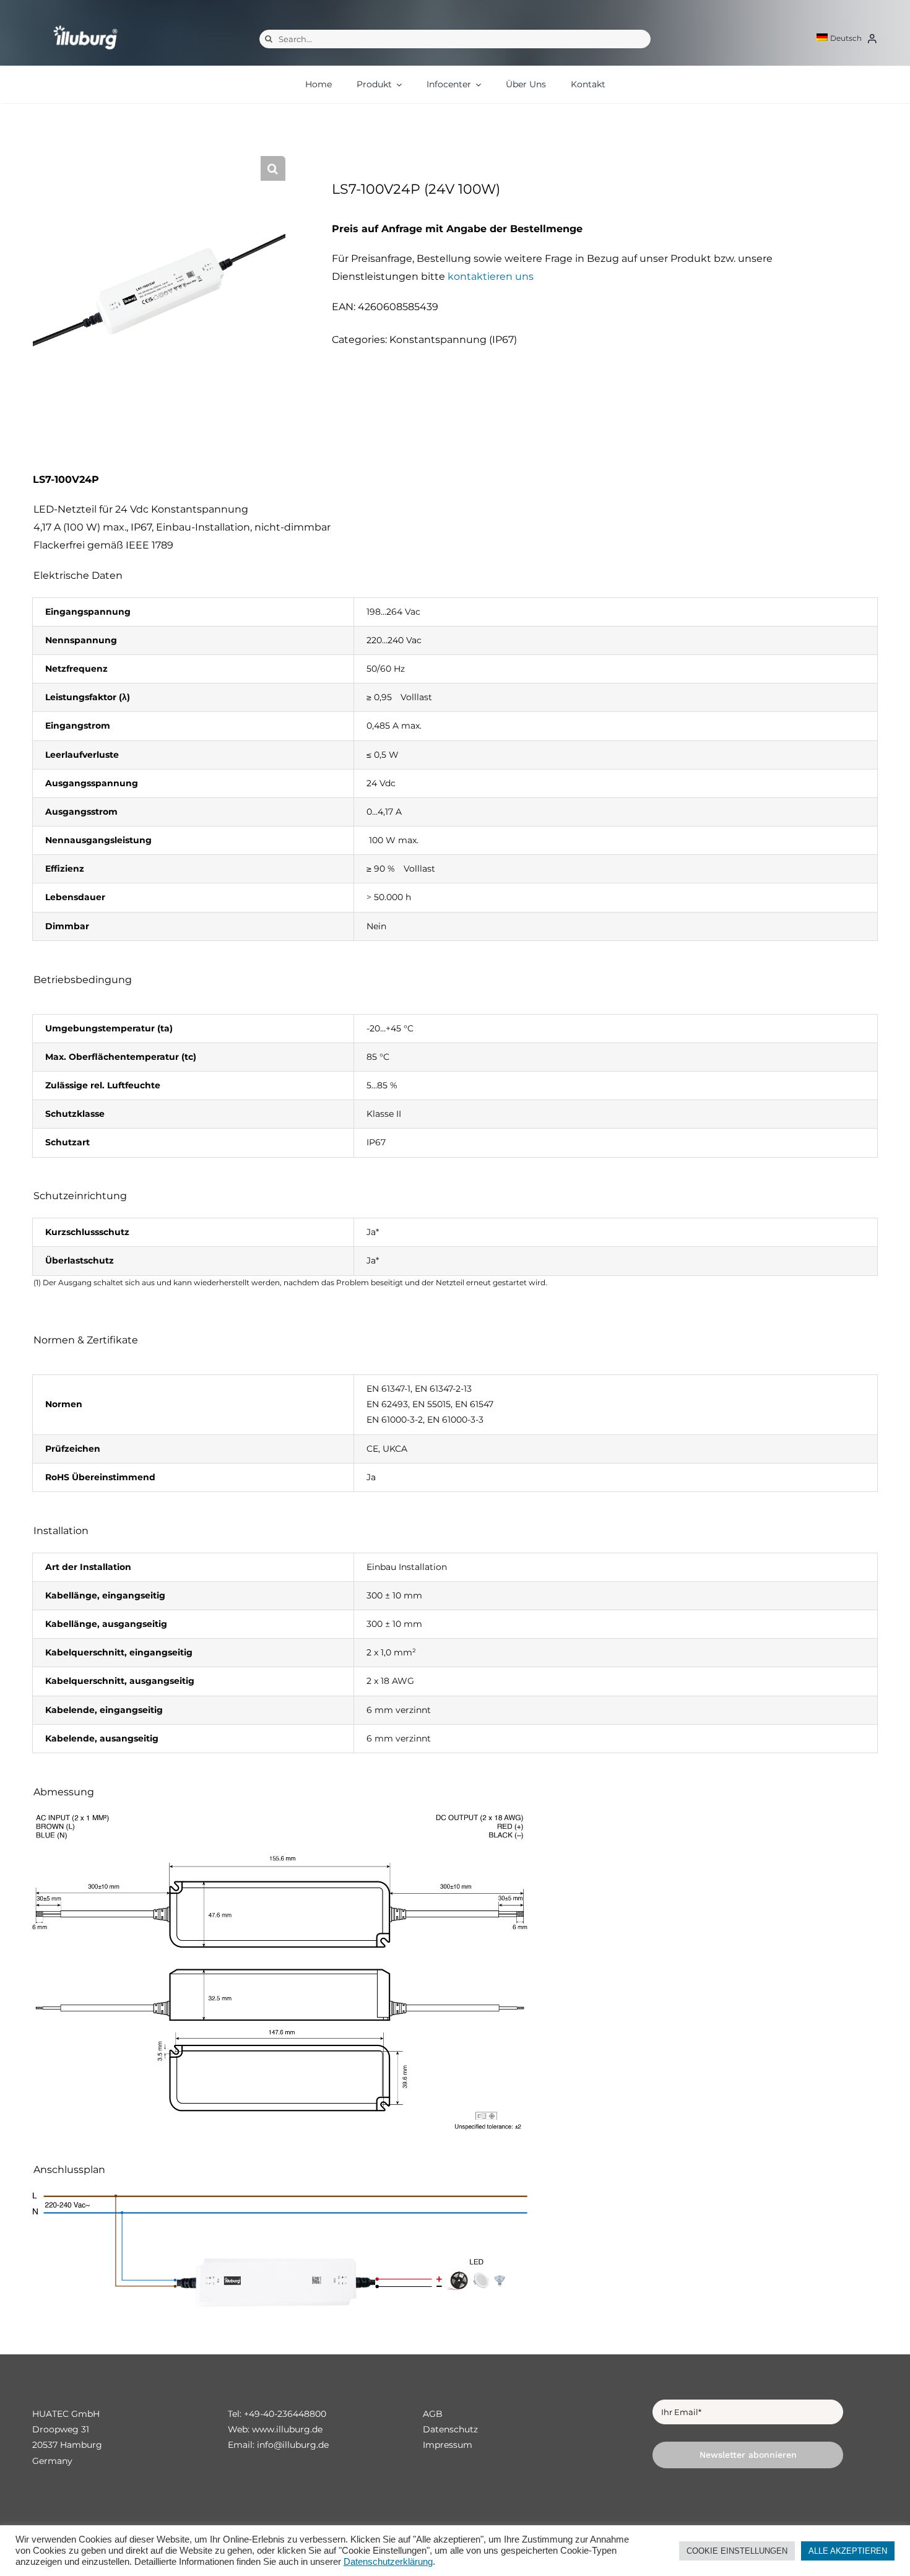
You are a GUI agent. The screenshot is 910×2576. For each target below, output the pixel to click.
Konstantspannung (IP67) (453, 340)
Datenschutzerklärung (388, 2562)
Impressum (448, 2445)
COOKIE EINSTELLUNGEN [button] (737, 2551)
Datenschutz (450, 2429)
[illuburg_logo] (85, 25)
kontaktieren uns (491, 276)
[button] (273, 168)
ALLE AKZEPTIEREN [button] (848, 2551)
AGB (433, 2414)
